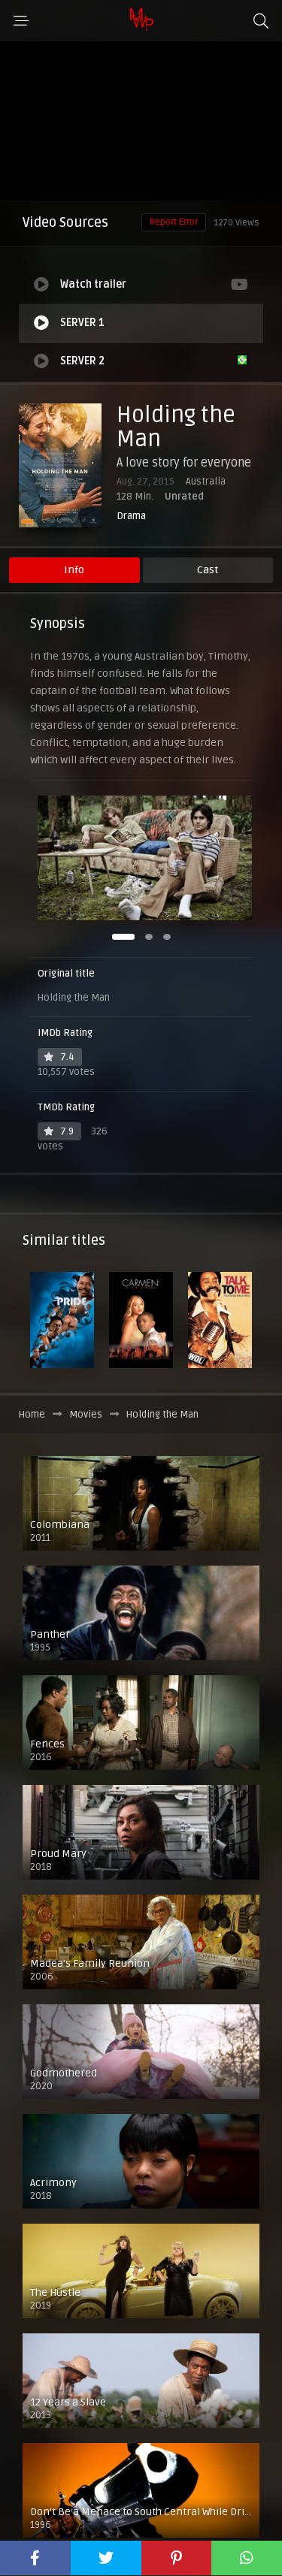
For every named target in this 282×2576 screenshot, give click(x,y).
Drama (131, 516)
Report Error (174, 222)
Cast (208, 570)
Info (74, 570)
